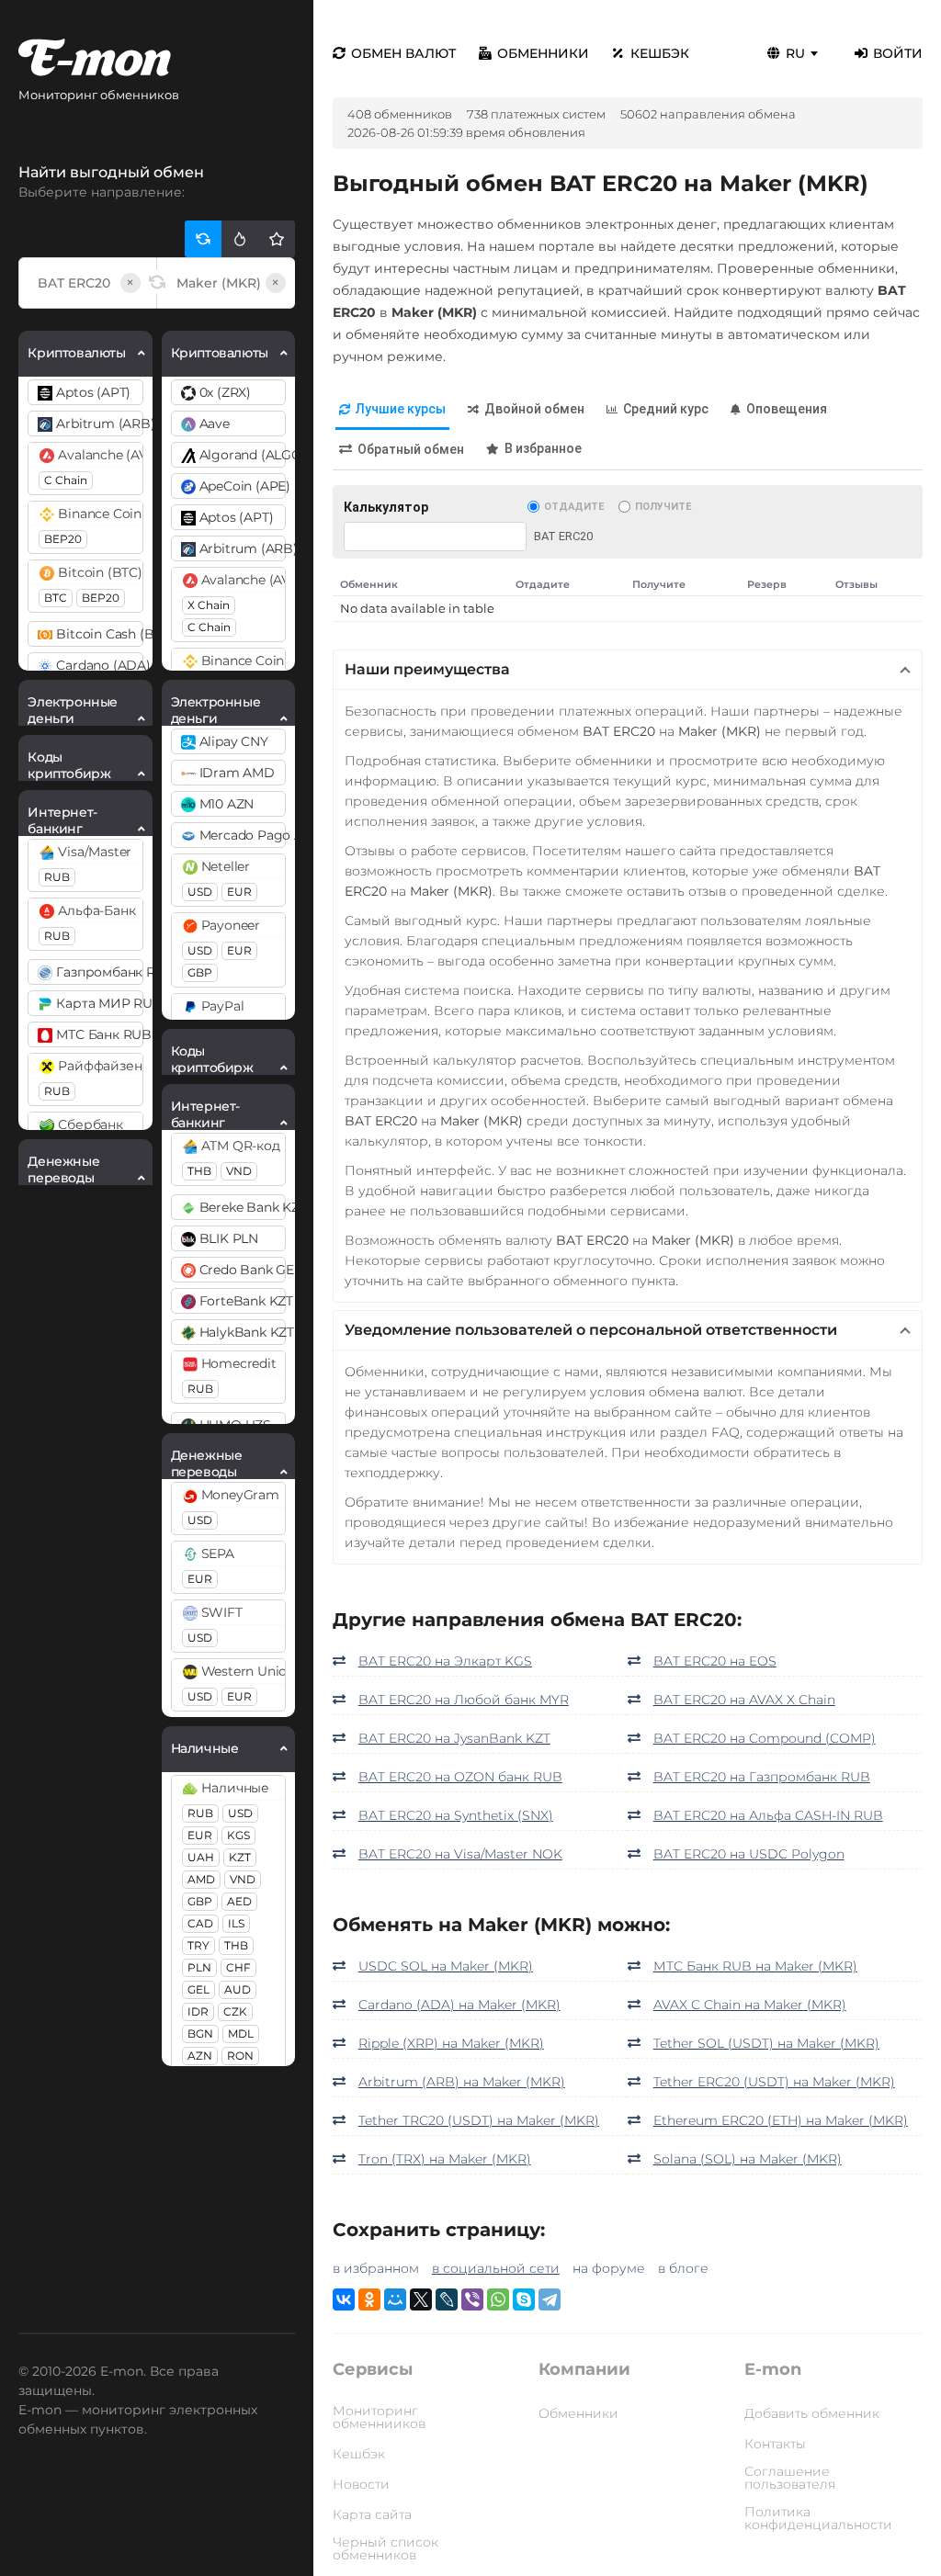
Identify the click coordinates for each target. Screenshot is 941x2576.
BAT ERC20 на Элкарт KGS (445, 1661)
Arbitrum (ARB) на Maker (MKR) (462, 2082)
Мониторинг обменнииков (379, 2417)
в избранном (376, 2268)
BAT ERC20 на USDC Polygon (749, 1854)
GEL (198, 1989)
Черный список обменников (385, 2548)
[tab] (392, 410)
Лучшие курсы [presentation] (401, 409)
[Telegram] (550, 2299)
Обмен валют (403, 53)
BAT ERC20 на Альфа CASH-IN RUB (768, 1815)
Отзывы (856, 584)
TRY (198, 1945)
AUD (238, 1989)
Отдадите (574, 507)
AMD (201, 1879)
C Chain (66, 480)
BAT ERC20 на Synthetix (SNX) (456, 1815)
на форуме (609, 2268)
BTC (56, 598)
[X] (421, 2299)
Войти (898, 53)
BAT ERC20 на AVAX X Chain (744, 1700)
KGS (238, 1835)
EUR (239, 892)
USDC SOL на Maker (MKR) (446, 1966)
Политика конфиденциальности (818, 2518)
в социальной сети (496, 2268)
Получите (663, 507)
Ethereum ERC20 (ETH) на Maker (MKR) (781, 2120)
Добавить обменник (812, 2413)
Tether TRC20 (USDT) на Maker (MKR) (479, 2120)
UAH (201, 1857)
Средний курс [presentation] (666, 409)
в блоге (683, 2268)
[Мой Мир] (395, 2299)
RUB (57, 877)
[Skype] (524, 2299)
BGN (200, 2034)
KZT (240, 1857)
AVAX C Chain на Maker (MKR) (750, 2005)
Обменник (369, 584)
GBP (200, 972)
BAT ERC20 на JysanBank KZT (454, 1738)
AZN (200, 2056)
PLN (199, 1967)
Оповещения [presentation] (787, 409)
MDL (241, 2034)
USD (200, 892)
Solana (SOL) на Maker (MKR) (748, 2159)
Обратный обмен (411, 449)
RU (795, 53)
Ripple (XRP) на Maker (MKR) (451, 2043)
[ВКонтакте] (344, 2299)
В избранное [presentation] (543, 448)
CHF (238, 1967)
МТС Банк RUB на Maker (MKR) (755, 1966)
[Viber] (472, 2299)
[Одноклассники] (369, 2299)
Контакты (775, 2444)
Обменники (543, 53)
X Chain (209, 605)
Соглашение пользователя (790, 2478)
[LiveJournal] (447, 2299)
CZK (235, 2011)
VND (239, 1171)
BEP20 (63, 539)
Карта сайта (372, 2514)
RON (240, 2056)
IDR (198, 2011)
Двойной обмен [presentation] (534, 409)
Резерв (767, 584)
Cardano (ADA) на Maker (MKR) (459, 2005)
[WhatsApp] (498, 2299)
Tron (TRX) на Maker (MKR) (445, 2159)
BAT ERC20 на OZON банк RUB (460, 1777)
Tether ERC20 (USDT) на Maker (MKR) (774, 2082)
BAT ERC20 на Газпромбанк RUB (762, 1777)
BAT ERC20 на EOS (715, 1661)
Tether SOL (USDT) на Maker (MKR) (766, 2043)
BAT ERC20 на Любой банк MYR (464, 1700)
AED (239, 1901)
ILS (236, 1923)
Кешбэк (660, 53)
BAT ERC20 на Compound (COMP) (765, 1738)
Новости (361, 2484)
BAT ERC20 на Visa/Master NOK (460, 1854)
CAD (200, 1923)
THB (199, 1171)
